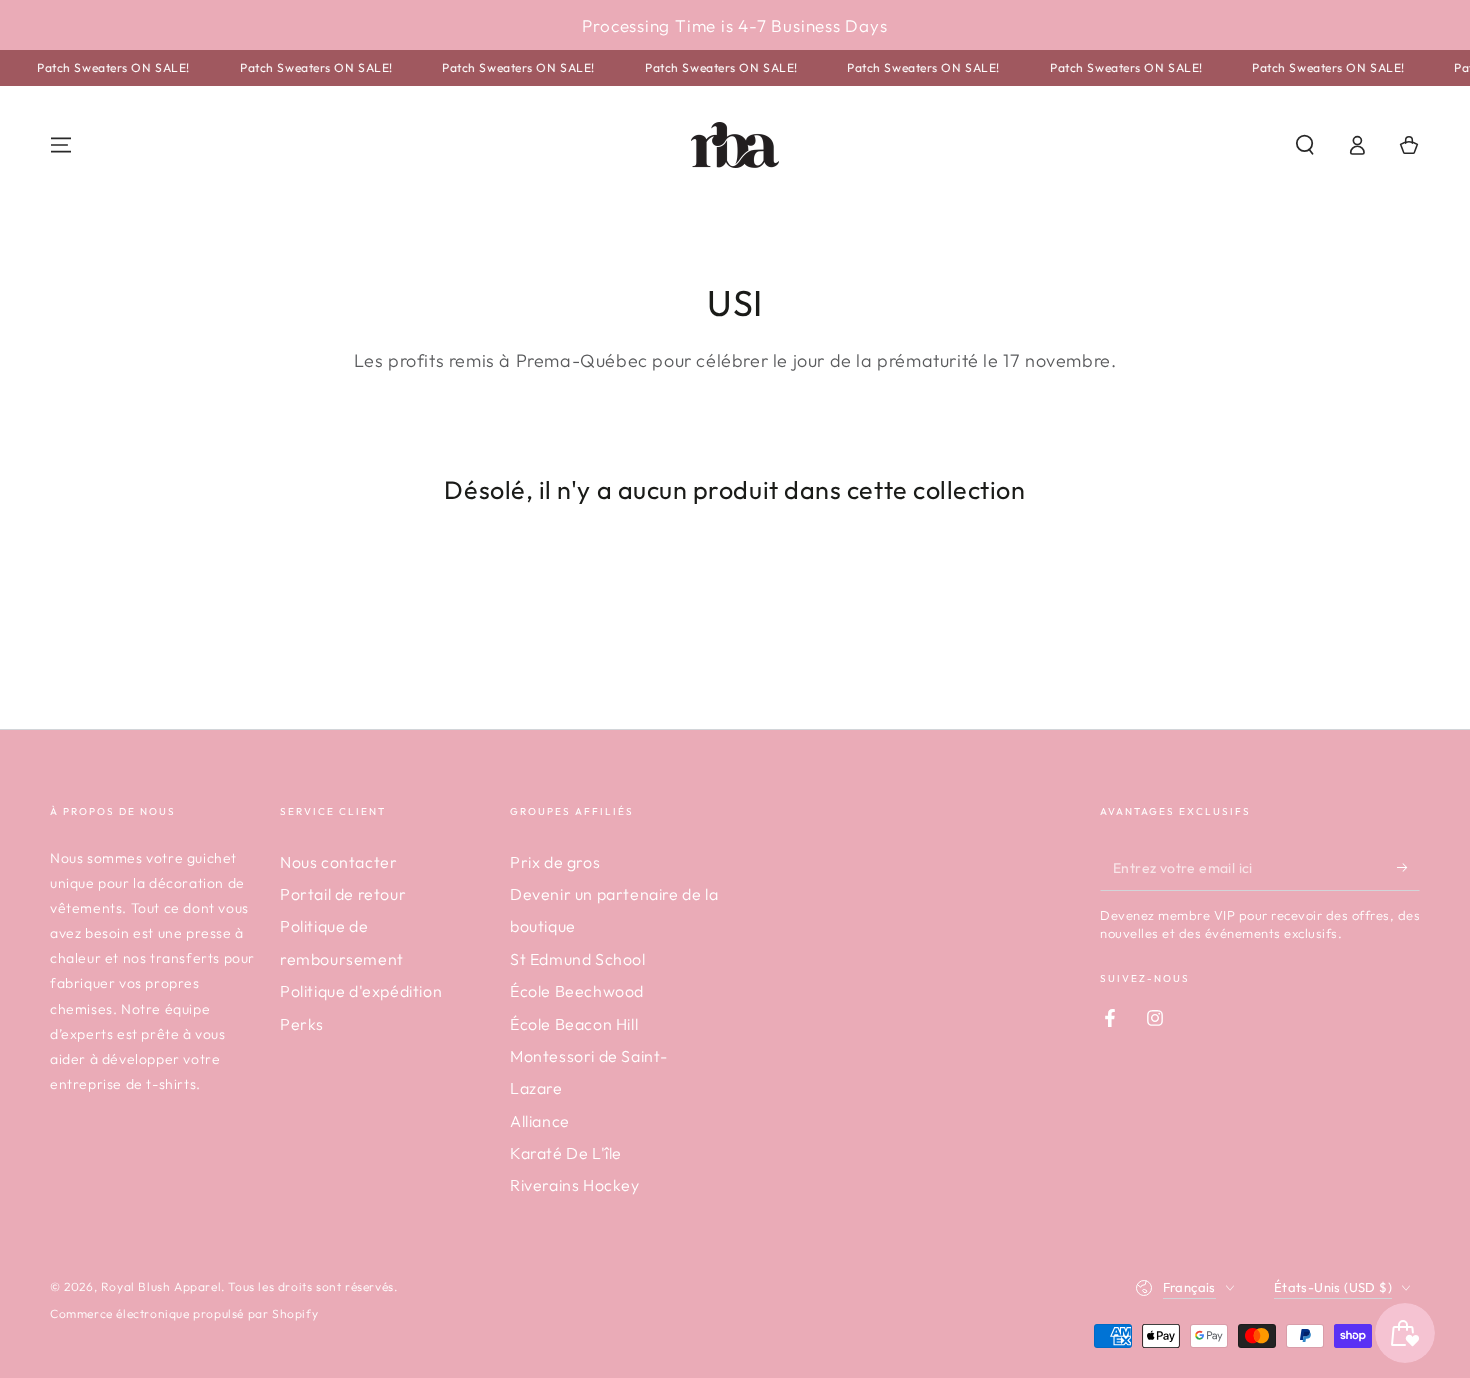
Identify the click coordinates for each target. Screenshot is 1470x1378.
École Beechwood (577, 991)
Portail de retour (343, 894)
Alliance (540, 1121)
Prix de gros (555, 862)
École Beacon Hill (574, 1024)
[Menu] (61, 145)
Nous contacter (338, 862)
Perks (302, 1024)
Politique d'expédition (361, 991)
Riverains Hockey (575, 1185)
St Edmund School (578, 959)
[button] (1305, 145)
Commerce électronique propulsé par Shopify (184, 1313)
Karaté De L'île (566, 1153)
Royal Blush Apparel (161, 1286)
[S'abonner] (1408, 868)
